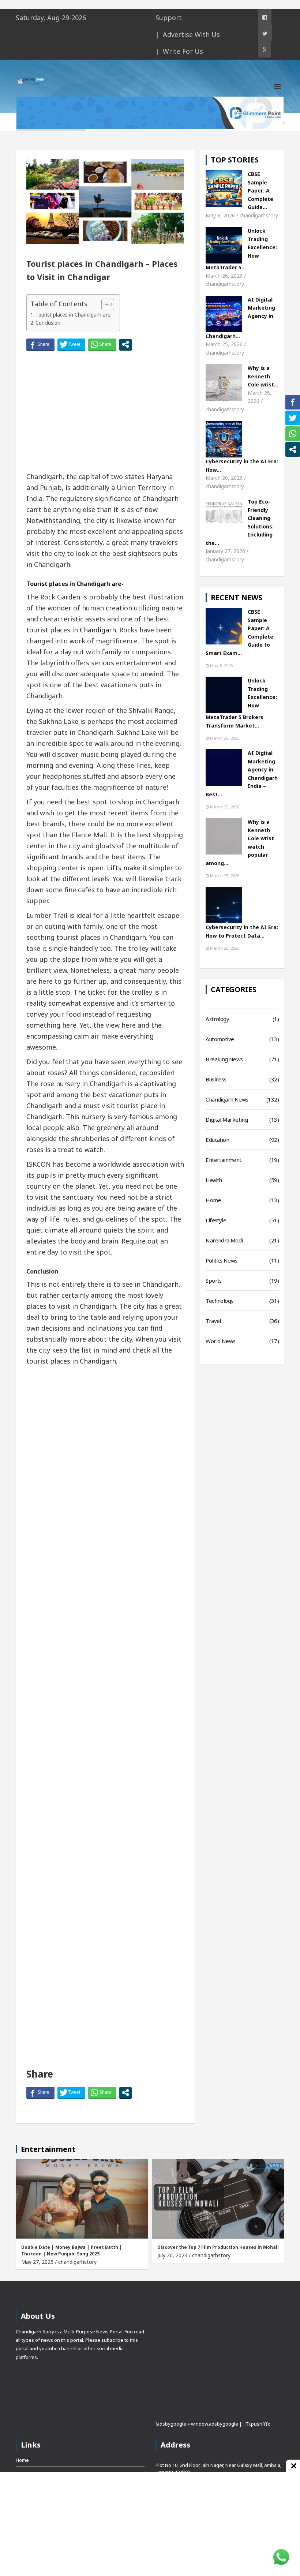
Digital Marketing (227, 1119)
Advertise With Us (191, 34)
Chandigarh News (227, 1099)
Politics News (221, 1260)
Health (214, 1180)
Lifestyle (216, 1220)
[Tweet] (71, 344)
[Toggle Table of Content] (104, 304)
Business (216, 1079)
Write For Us (183, 51)
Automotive (220, 1039)
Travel (213, 1321)
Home (213, 1200)
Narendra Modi (224, 1240)
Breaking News (224, 1059)
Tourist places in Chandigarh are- (74, 315)
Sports (213, 1280)
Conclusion (48, 323)
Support (169, 18)
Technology (220, 1301)
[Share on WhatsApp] (102, 344)
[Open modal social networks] (125, 344)
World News (220, 1341)
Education (217, 1140)
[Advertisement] (105, 412)
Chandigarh (98, 630)
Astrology (217, 1019)
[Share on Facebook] (40, 344)
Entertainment (223, 1160)
